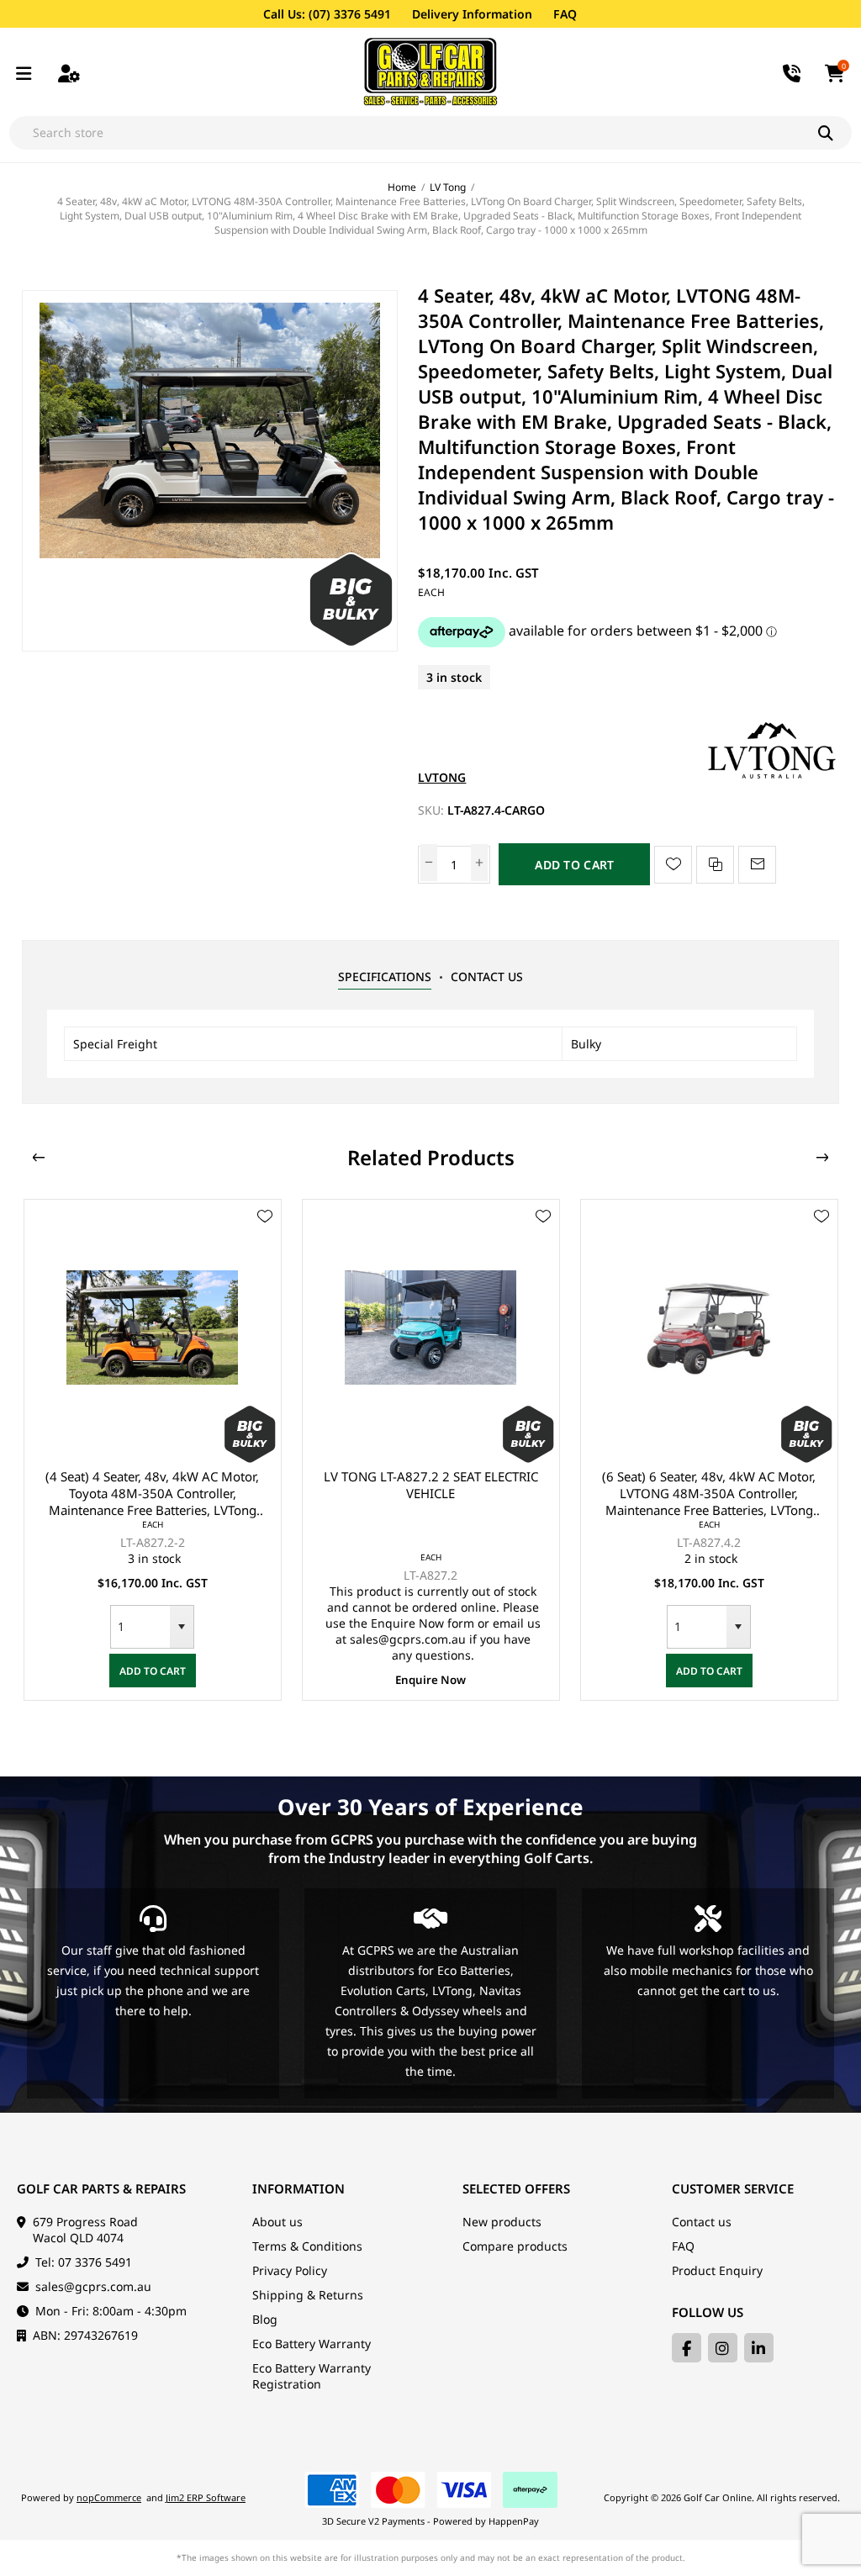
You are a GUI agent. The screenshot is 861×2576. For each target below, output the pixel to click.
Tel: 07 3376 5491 (84, 2262)
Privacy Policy (290, 2270)
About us (277, 2222)
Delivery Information (472, 14)
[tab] (385, 977)
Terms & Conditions (307, 2246)
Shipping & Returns (308, 2295)
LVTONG (442, 777)
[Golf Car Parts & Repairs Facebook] (687, 2348)
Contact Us (487, 977)
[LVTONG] (772, 777)
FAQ (565, 14)
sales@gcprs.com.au (93, 2286)
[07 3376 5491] (793, 72)
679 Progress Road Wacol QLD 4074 (85, 2230)
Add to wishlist (673, 865)
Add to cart (574, 865)
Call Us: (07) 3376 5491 (327, 14)
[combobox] (140, 1627)
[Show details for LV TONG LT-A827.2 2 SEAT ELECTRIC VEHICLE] (431, 1328)
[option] (153, 1450)
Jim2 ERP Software (206, 2497)
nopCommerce (109, 2497)
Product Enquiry (717, 2270)
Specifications (385, 977)
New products (502, 2222)
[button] (182, 1627)
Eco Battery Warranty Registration (312, 2376)
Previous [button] (39, 1158)
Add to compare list (715, 865)
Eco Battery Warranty (312, 2344)
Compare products (515, 2246)
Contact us (702, 2222)
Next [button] (822, 1158)
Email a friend (757, 865)
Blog (265, 2319)
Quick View (265, 1241)
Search (835, 133)
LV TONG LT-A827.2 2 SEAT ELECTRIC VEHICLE (431, 1485)
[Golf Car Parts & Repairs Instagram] (723, 2348)
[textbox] (414, 133)
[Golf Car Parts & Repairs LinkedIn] (759, 2348)
